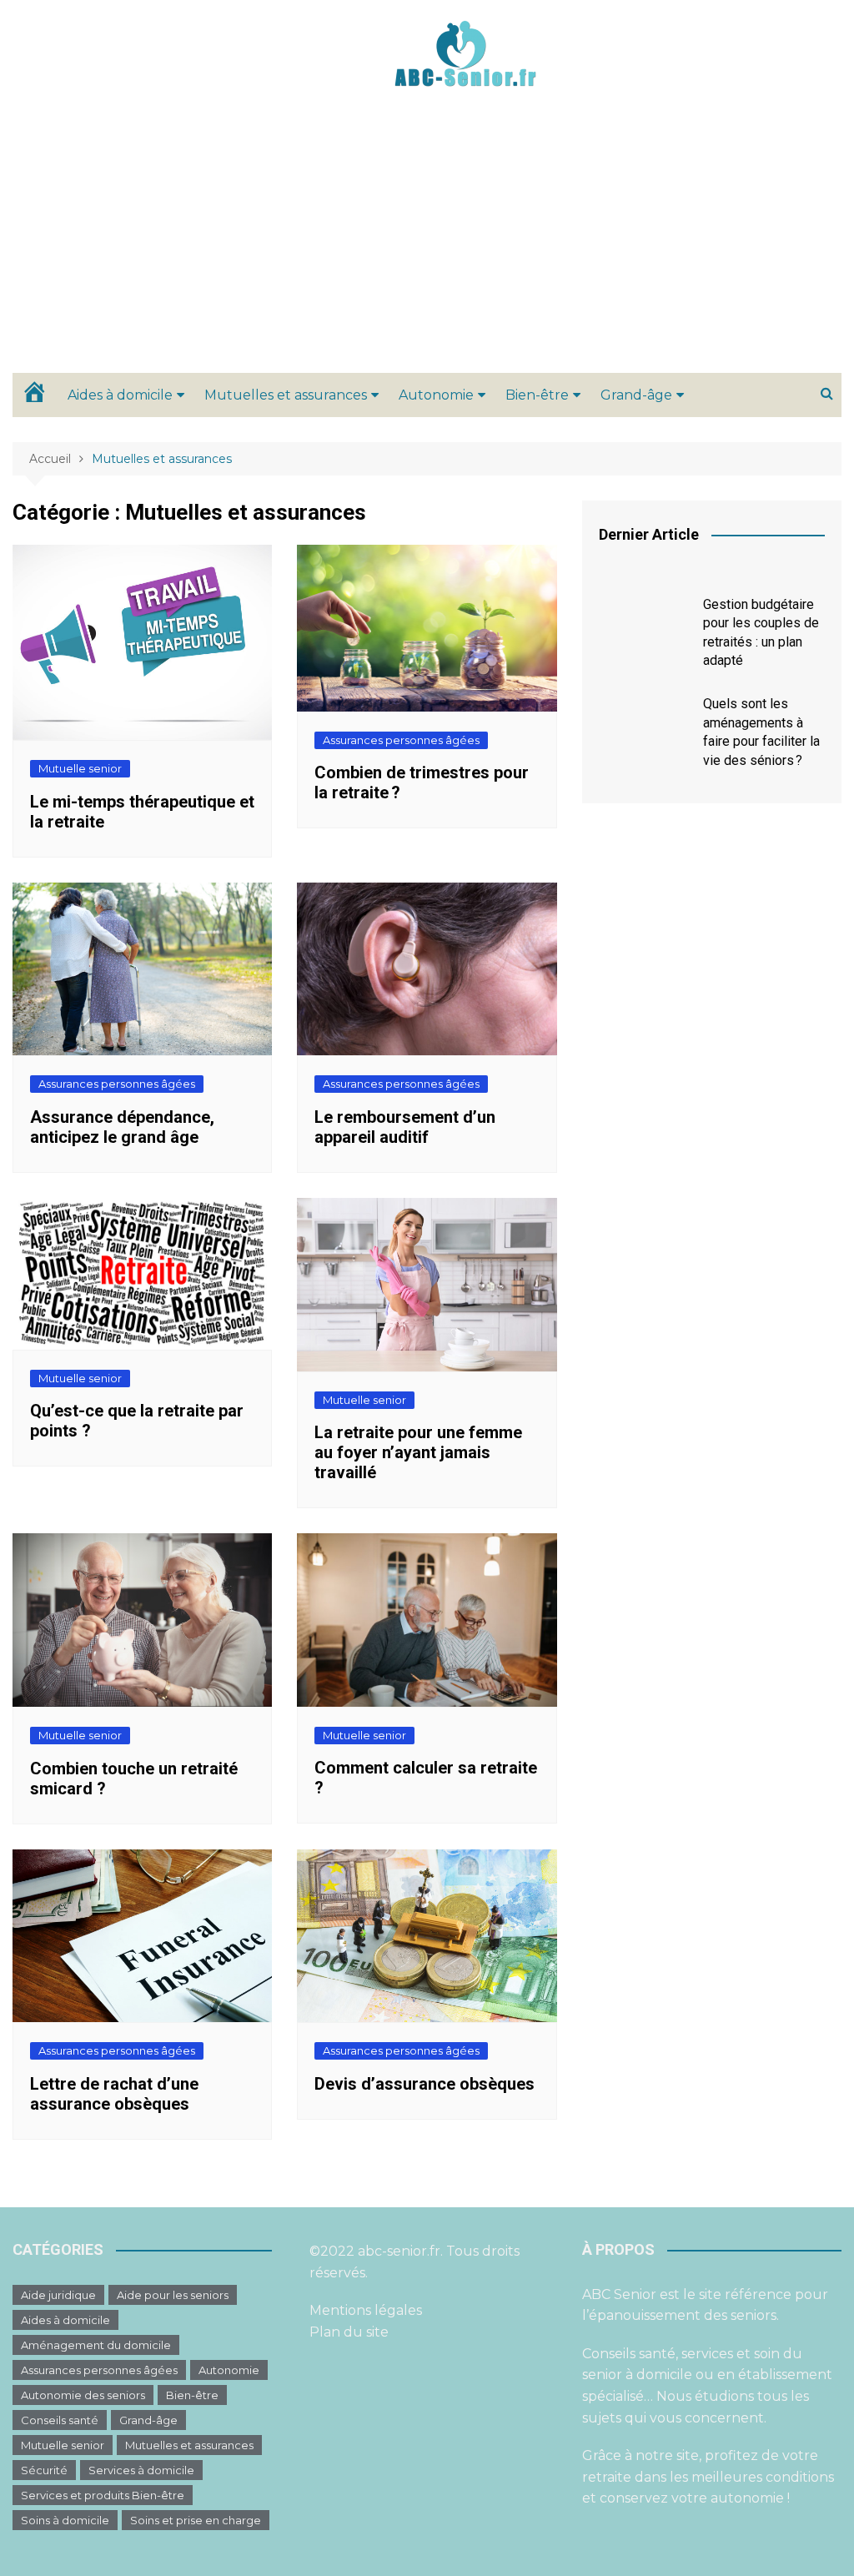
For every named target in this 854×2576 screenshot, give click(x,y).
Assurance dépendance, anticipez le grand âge (122, 1127)
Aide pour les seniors (173, 2295)
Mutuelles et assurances (286, 395)
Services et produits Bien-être (103, 2495)
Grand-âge (636, 395)
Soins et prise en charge (196, 2520)
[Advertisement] (427, 248)
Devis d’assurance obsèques (424, 2084)
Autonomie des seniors (83, 2395)
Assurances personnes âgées (401, 740)
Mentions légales (366, 2310)
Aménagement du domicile (96, 2345)
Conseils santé (60, 2420)
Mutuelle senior (80, 768)
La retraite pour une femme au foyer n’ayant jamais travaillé (418, 1452)
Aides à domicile (120, 395)
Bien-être (537, 395)
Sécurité (44, 2470)
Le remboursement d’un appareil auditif (405, 1127)
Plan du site (349, 2332)
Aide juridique (58, 2295)
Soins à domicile (65, 2520)
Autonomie (436, 395)
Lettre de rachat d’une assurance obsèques (114, 2094)
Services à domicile (141, 2470)
